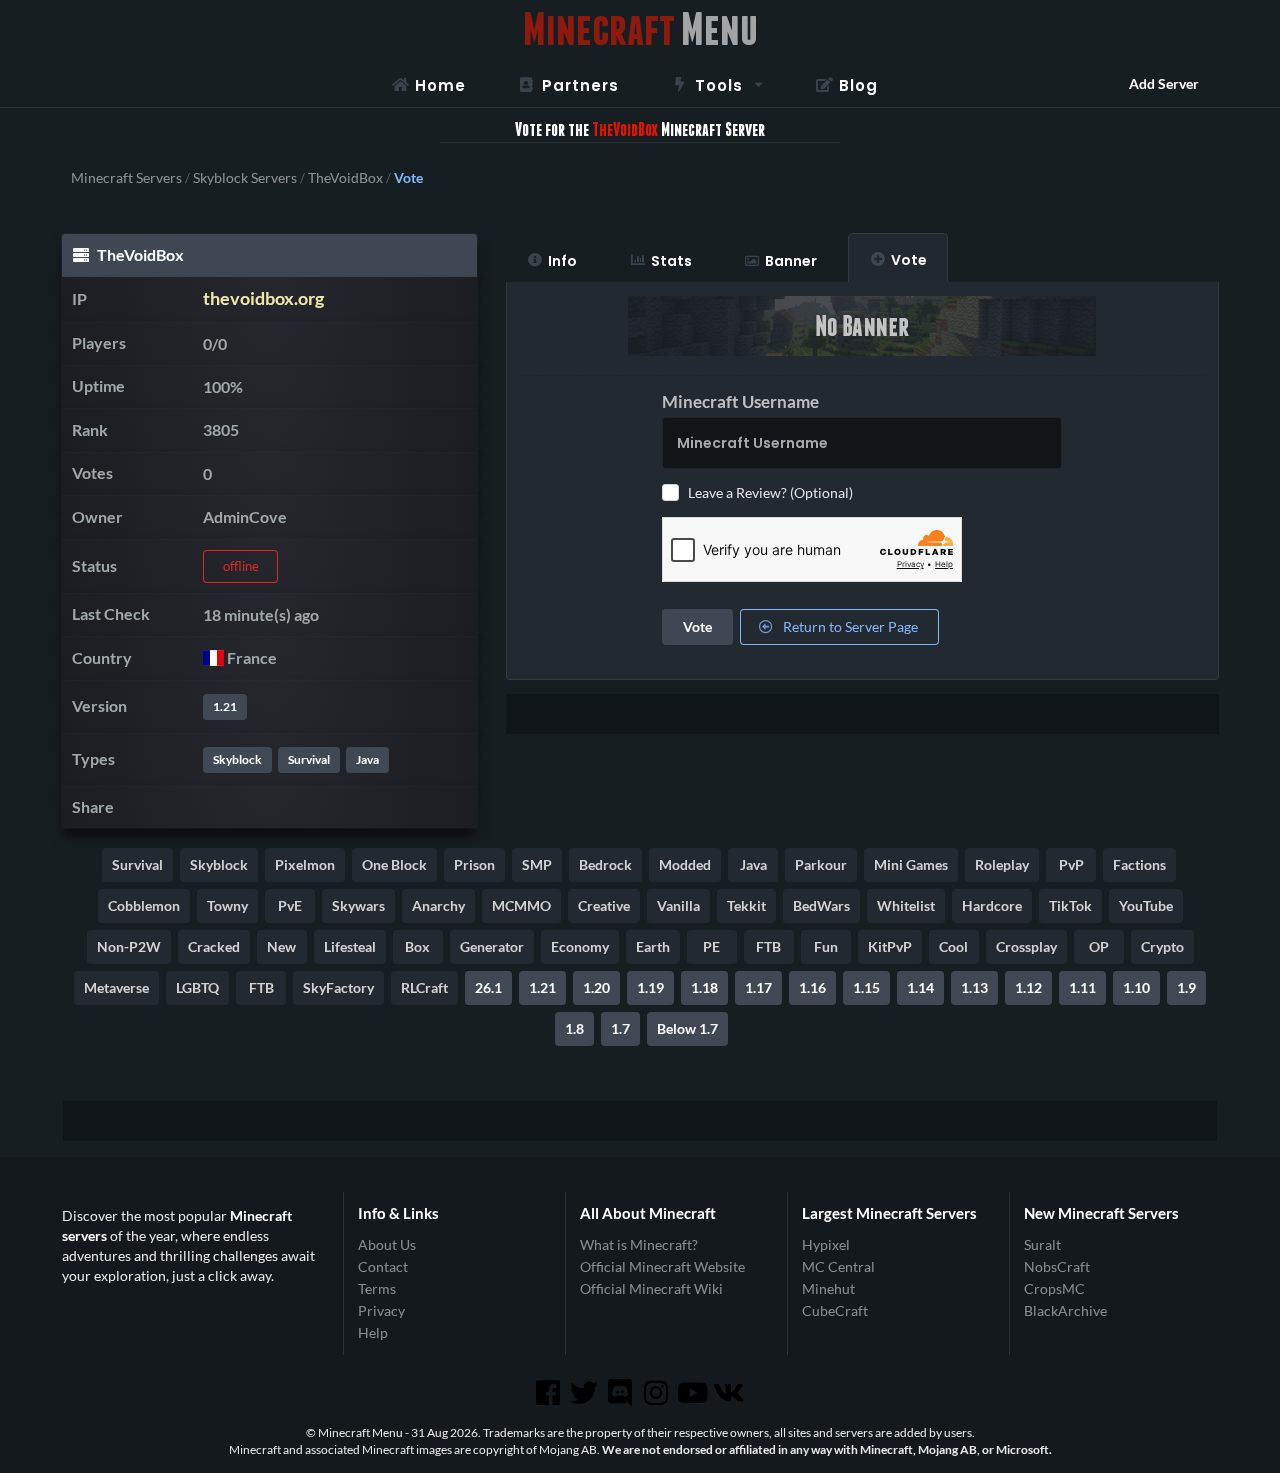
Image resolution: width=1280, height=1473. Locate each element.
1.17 (758, 987)
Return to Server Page (849, 626)
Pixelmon (305, 864)
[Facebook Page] (549, 1393)
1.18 (704, 987)
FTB (768, 946)
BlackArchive (1065, 1310)
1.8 (574, 1028)
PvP (1071, 864)
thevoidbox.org (263, 298)
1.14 (920, 987)
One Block (394, 864)
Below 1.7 (687, 1028)
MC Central (838, 1266)
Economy (580, 946)
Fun (826, 946)
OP (1099, 946)
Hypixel (826, 1245)
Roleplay (1002, 864)
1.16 (812, 987)
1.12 (1028, 987)
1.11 (1082, 987)
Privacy (381, 1310)
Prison (474, 864)
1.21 (225, 706)
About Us (387, 1245)
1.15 (866, 987)
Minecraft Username (740, 401)
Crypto (1162, 946)
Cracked (214, 946)
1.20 (596, 987)
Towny (227, 905)
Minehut (828, 1288)
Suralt (1042, 1245)
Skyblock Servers (245, 178)
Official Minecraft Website (662, 1266)
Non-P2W (129, 946)
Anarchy (438, 905)
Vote (909, 260)
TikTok (1070, 905)
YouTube (1146, 905)
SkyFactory (338, 987)
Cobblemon (144, 905)
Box (417, 946)
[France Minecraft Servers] (213, 657)
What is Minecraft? (639, 1245)
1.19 (650, 987)
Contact (383, 1266)
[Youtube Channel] (694, 1393)
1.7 (620, 1028)
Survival (309, 759)
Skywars (358, 905)
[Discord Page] (622, 1393)
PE (711, 946)
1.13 (974, 987)
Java (367, 759)
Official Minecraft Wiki (651, 1288)
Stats (671, 261)
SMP (537, 864)
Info (562, 261)
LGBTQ (197, 987)
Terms (377, 1288)
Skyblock (237, 759)
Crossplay (1026, 946)
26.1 (488, 987)
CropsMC (1054, 1288)
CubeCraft (835, 1310)
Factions (1139, 864)
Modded (685, 864)
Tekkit (746, 905)
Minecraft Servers (126, 178)
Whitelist (906, 905)
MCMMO (521, 905)
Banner (791, 261)
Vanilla (678, 905)
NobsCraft (1057, 1266)
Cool (953, 946)
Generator (492, 946)
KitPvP (890, 946)
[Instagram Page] (658, 1393)
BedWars (821, 905)
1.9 (1186, 987)
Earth (653, 946)
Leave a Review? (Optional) (770, 492)
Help (373, 1332)
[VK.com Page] (730, 1393)
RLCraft (424, 987)
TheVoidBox (345, 178)
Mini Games (911, 864)
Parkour (821, 864)
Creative (604, 905)
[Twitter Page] (586, 1393)
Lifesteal (350, 946)
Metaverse (116, 987)
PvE (290, 905)
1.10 (1136, 987)
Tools (719, 85)
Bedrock (605, 864)
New (281, 946)
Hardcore (992, 905)
